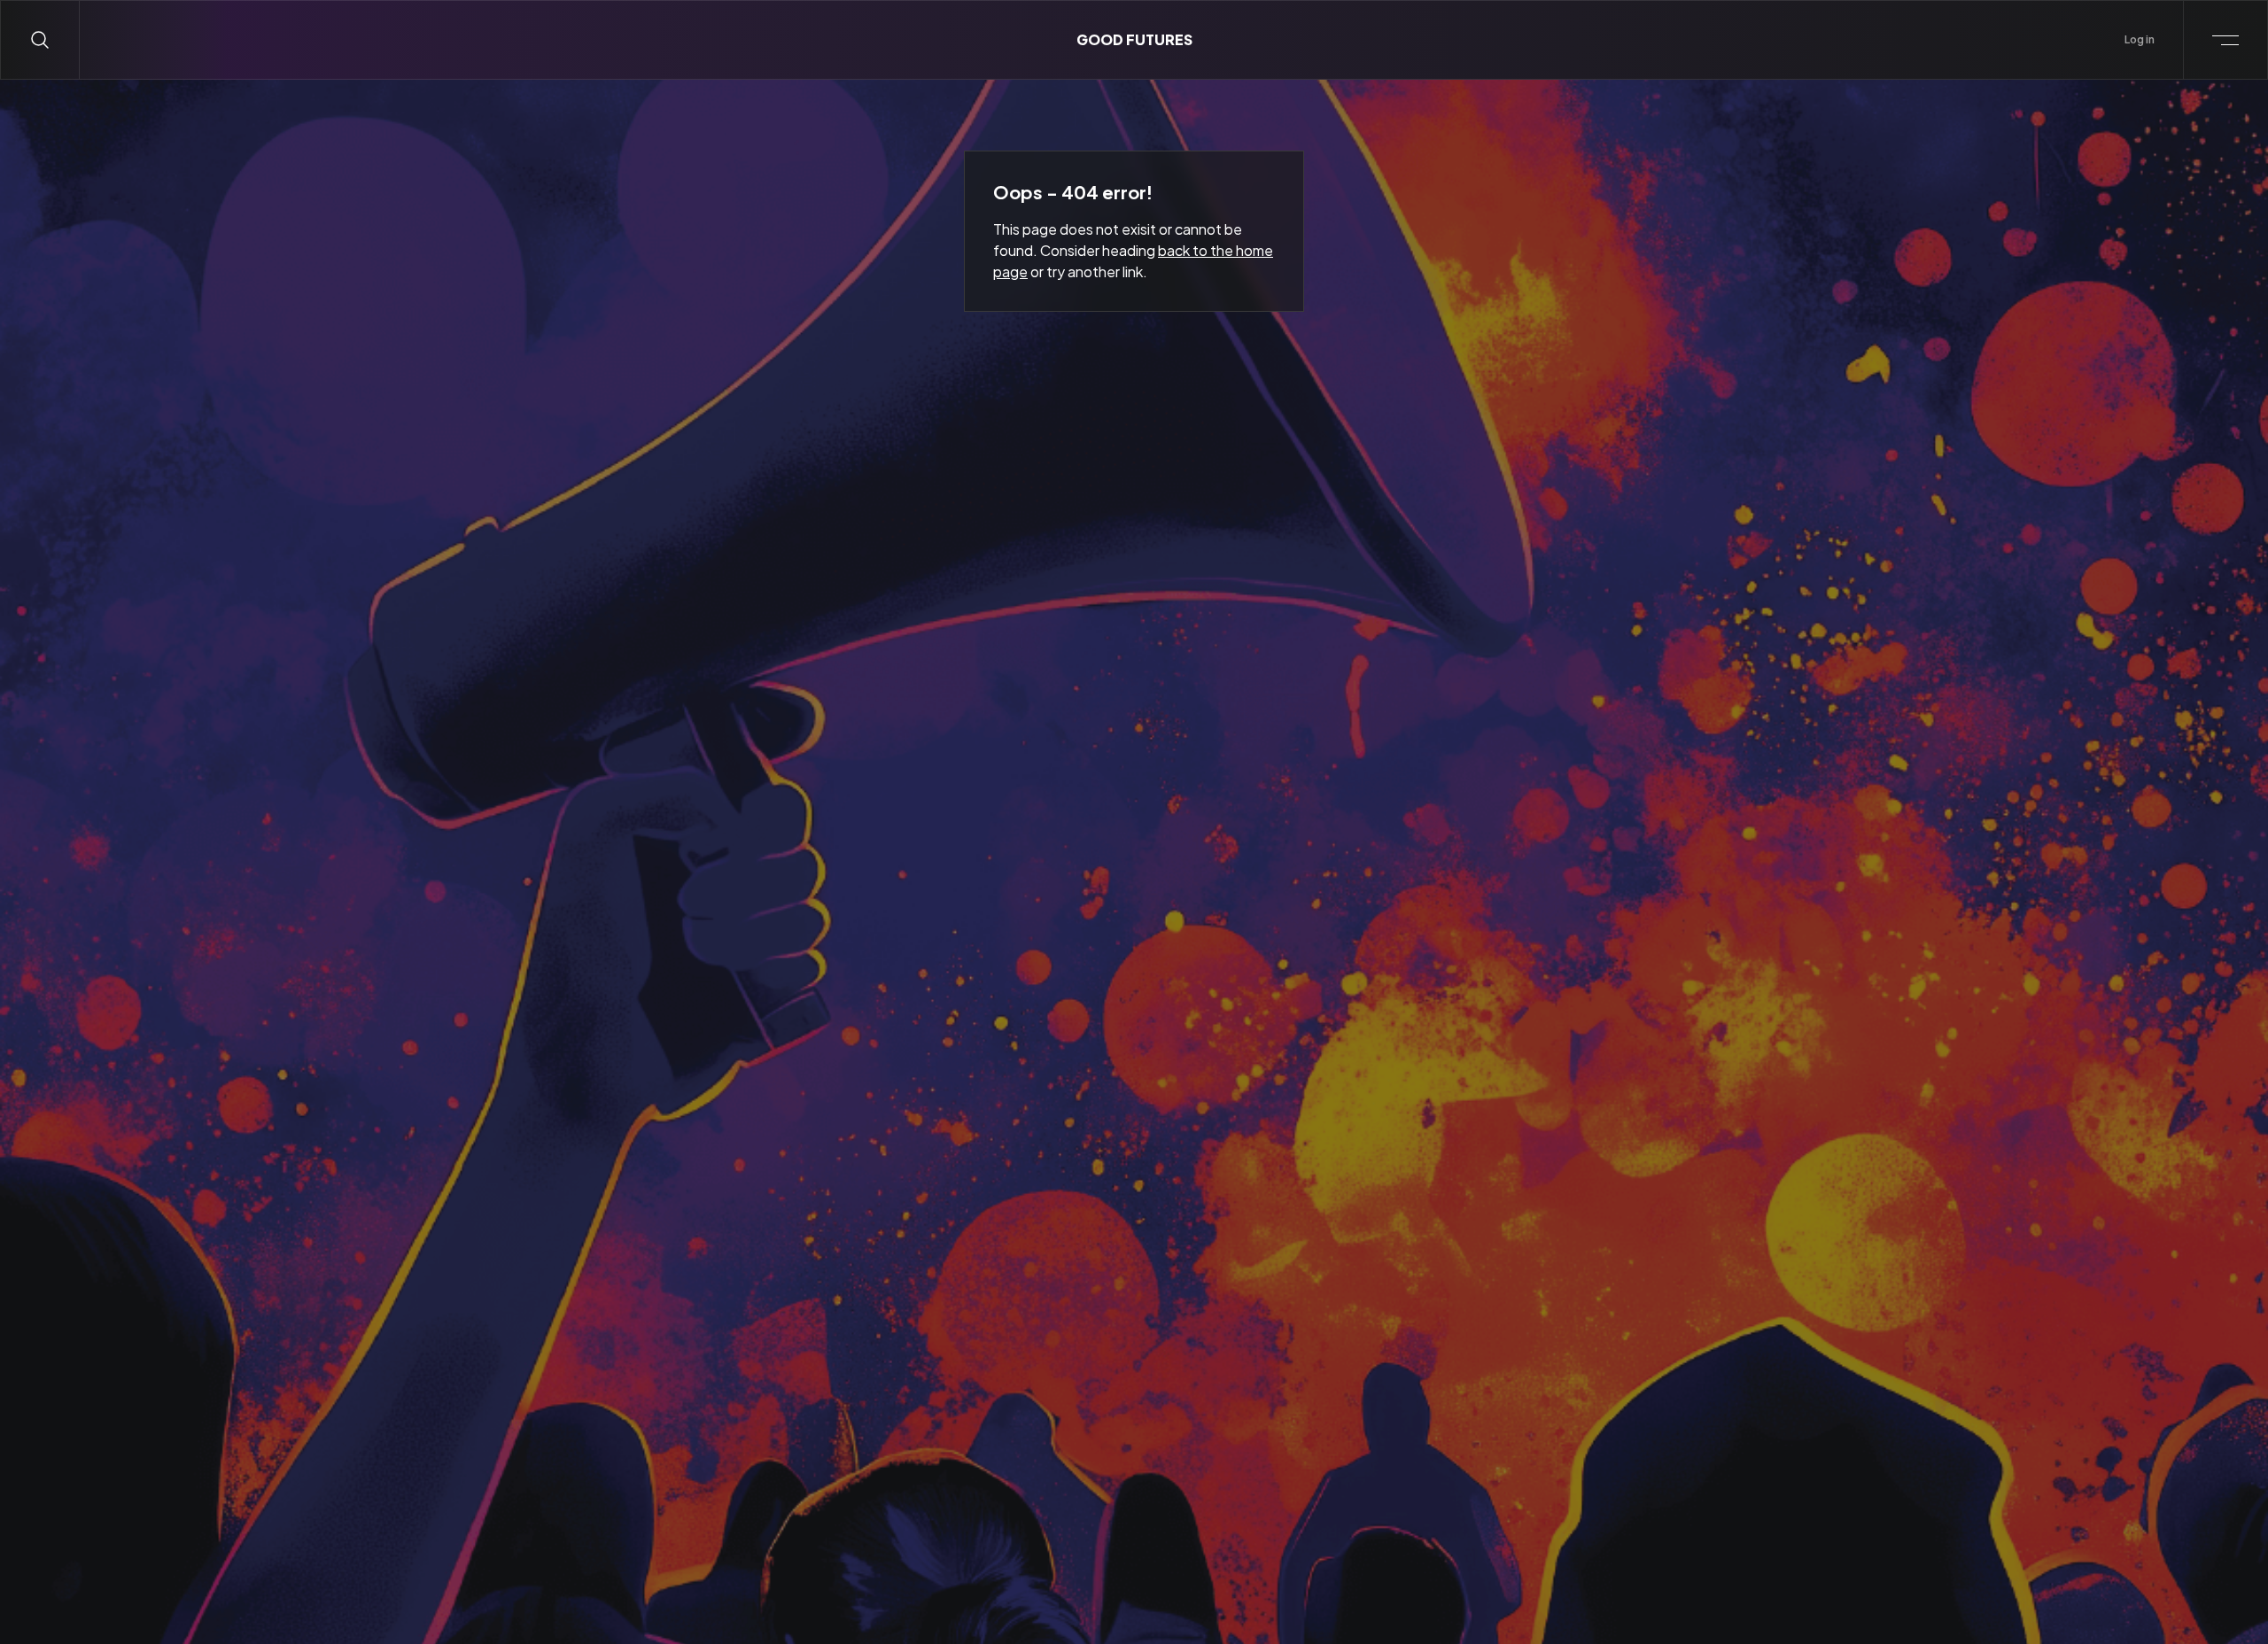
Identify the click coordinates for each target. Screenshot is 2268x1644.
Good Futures (1134, 39)
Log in (2140, 39)
